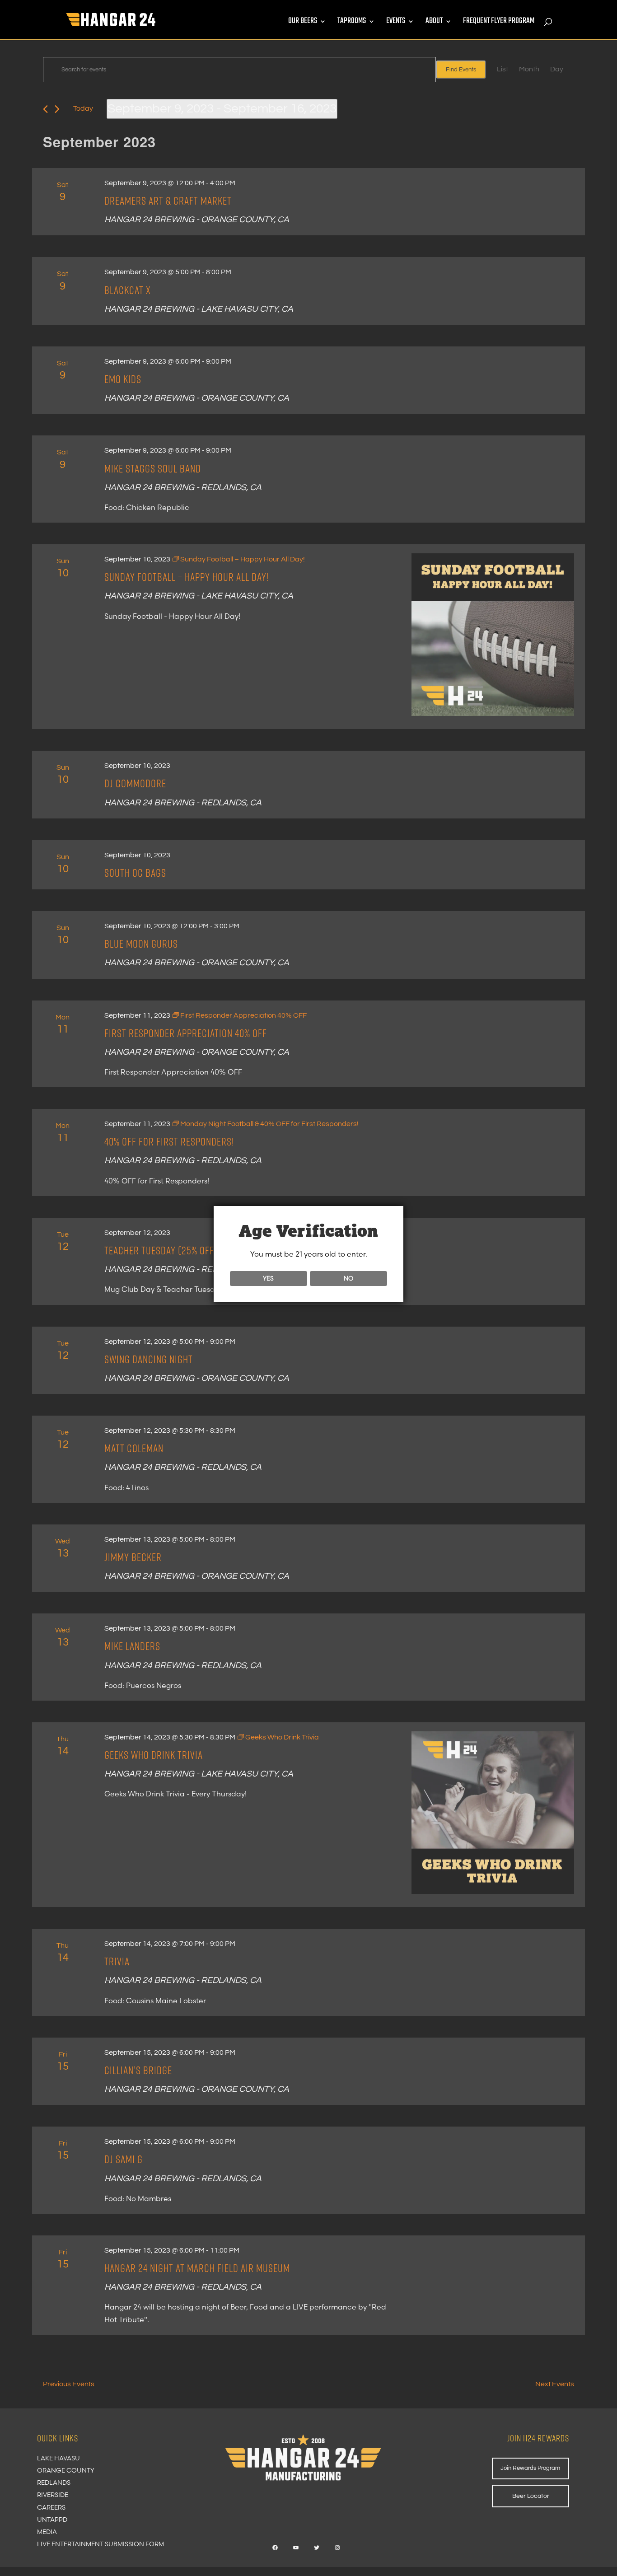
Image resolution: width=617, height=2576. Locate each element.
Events (396, 23)
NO (348, 1278)
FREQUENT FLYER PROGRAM (499, 23)
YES (268, 1278)
